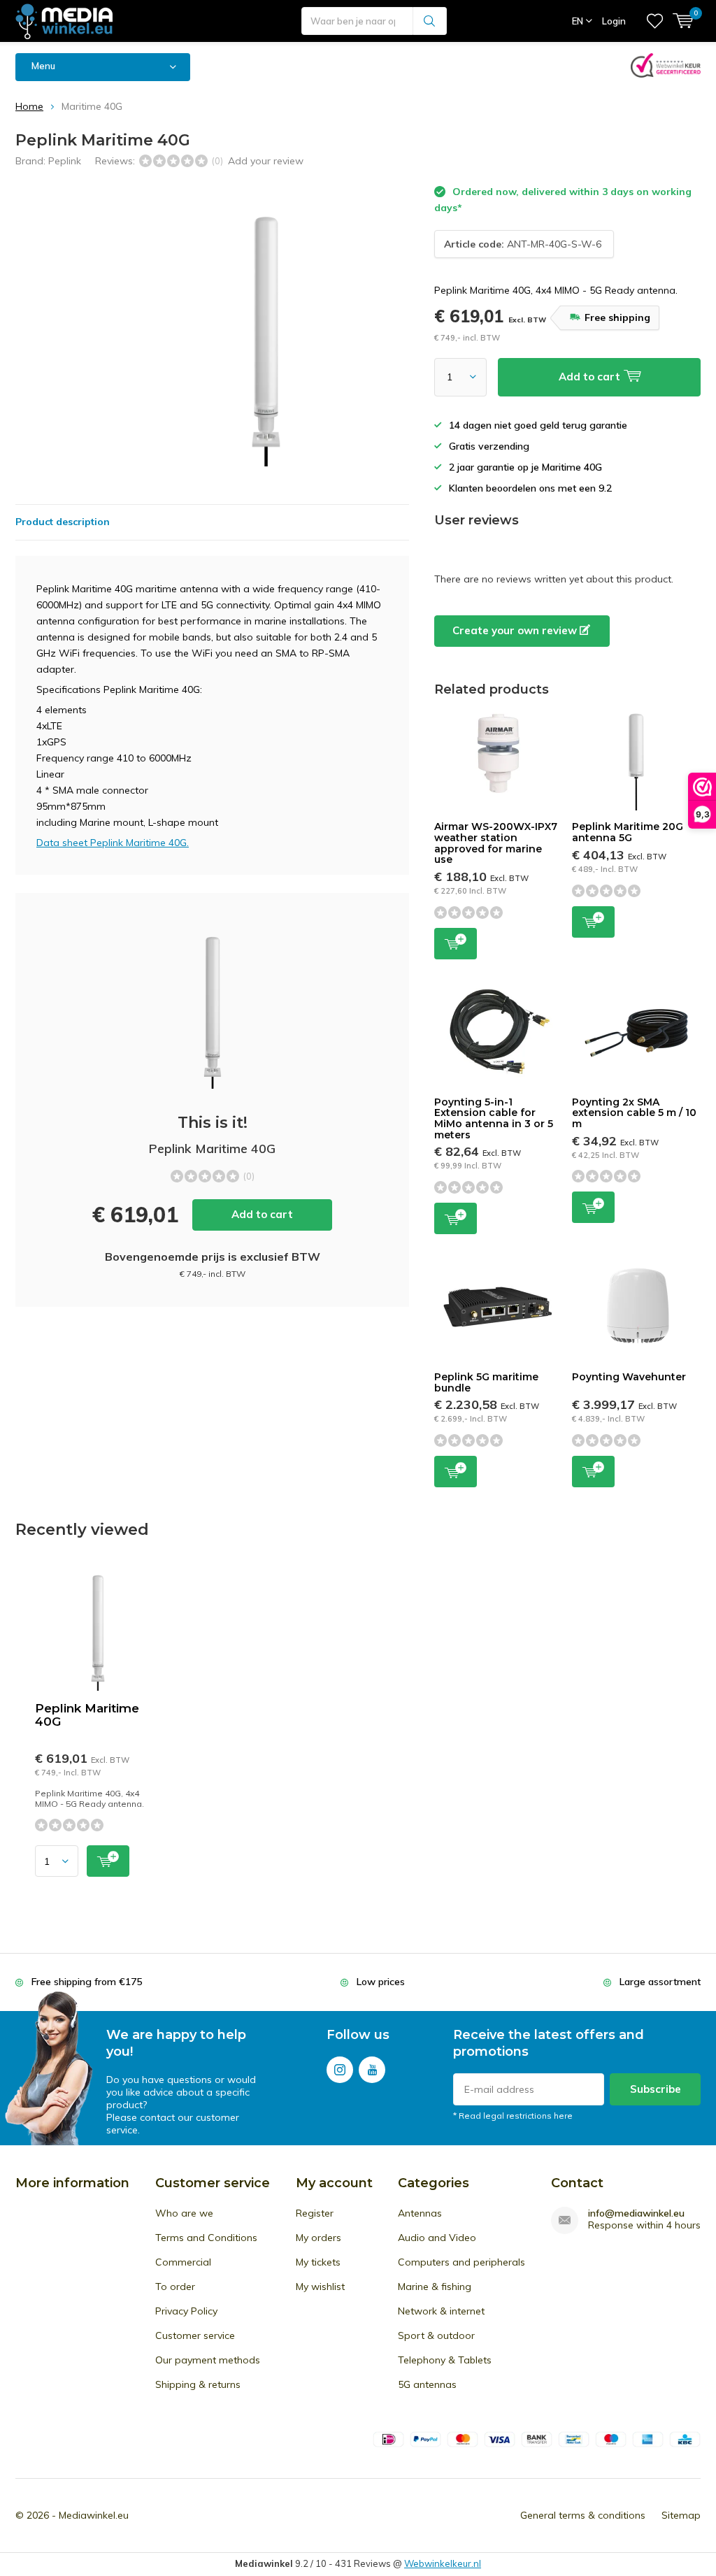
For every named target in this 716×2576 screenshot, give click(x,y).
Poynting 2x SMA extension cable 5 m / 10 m (634, 1113)
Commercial (183, 2262)
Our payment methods (208, 2360)
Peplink (65, 161)
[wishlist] (655, 21)
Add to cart (262, 1214)
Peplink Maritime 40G (87, 1715)
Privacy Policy (186, 2311)
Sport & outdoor (436, 2335)
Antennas (420, 2213)
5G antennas (427, 2384)
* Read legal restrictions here (513, 2116)
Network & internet (441, 2311)
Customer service (195, 2335)
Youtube (372, 2070)
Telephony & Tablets (445, 2360)
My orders (318, 2238)
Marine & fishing (435, 2287)
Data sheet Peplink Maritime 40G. (113, 843)
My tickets (318, 2262)
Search (430, 21)
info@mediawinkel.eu (636, 2213)
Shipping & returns (198, 2384)
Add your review (266, 161)
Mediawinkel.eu (94, 2515)
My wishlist (320, 2287)
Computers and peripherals (461, 2262)
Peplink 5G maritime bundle (486, 1382)
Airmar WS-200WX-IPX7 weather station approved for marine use (496, 843)
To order (175, 2287)
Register (315, 2213)
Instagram (340, 2070)
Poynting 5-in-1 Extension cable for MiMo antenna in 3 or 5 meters (494, 1118)
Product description (63, 522)
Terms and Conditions (206, 2238)
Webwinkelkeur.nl (443, 2563)
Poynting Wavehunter (629, 1377)
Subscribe (656, 2089)
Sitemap (681, 2515)
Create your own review (516, 630)
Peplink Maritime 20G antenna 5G (628, 832)
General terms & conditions (583, 2515)
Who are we (184, 2213)
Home (29, 106)
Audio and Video (437, 2238)
